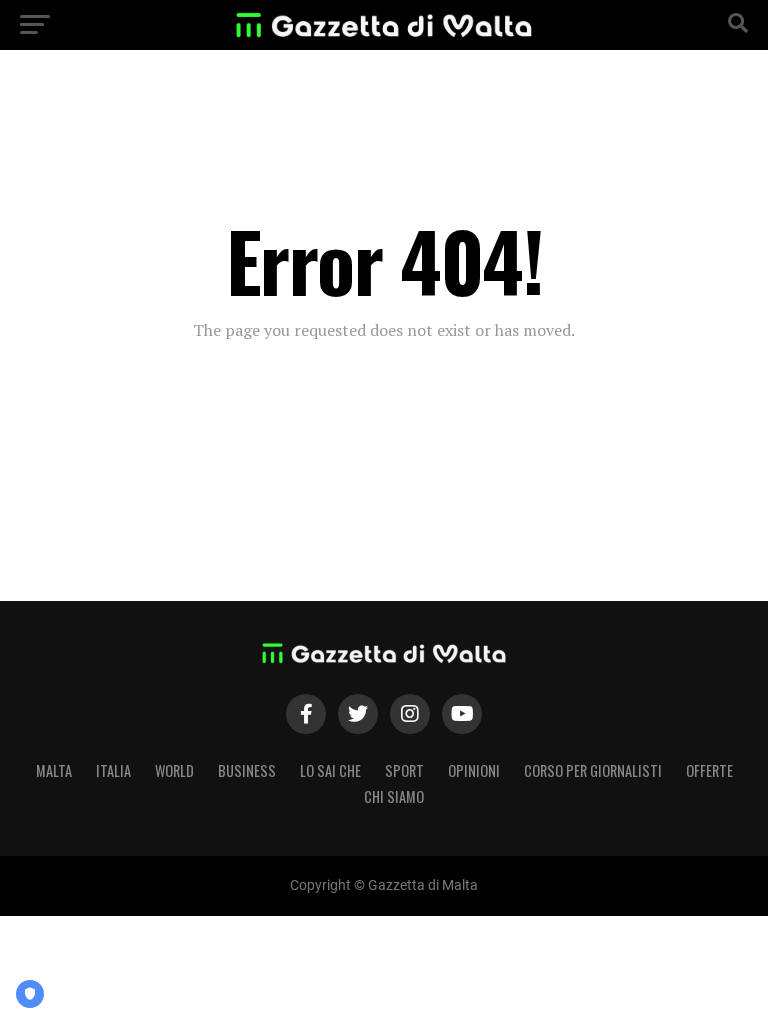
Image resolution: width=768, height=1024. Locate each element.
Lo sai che (330, 770)
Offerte (709, 770)
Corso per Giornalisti (593, 770)
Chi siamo (394, 796)
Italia (113, 770)
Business (247, 770)
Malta (54, 770)
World (174, 770)
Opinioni (474, 770)
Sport (404, 770)
